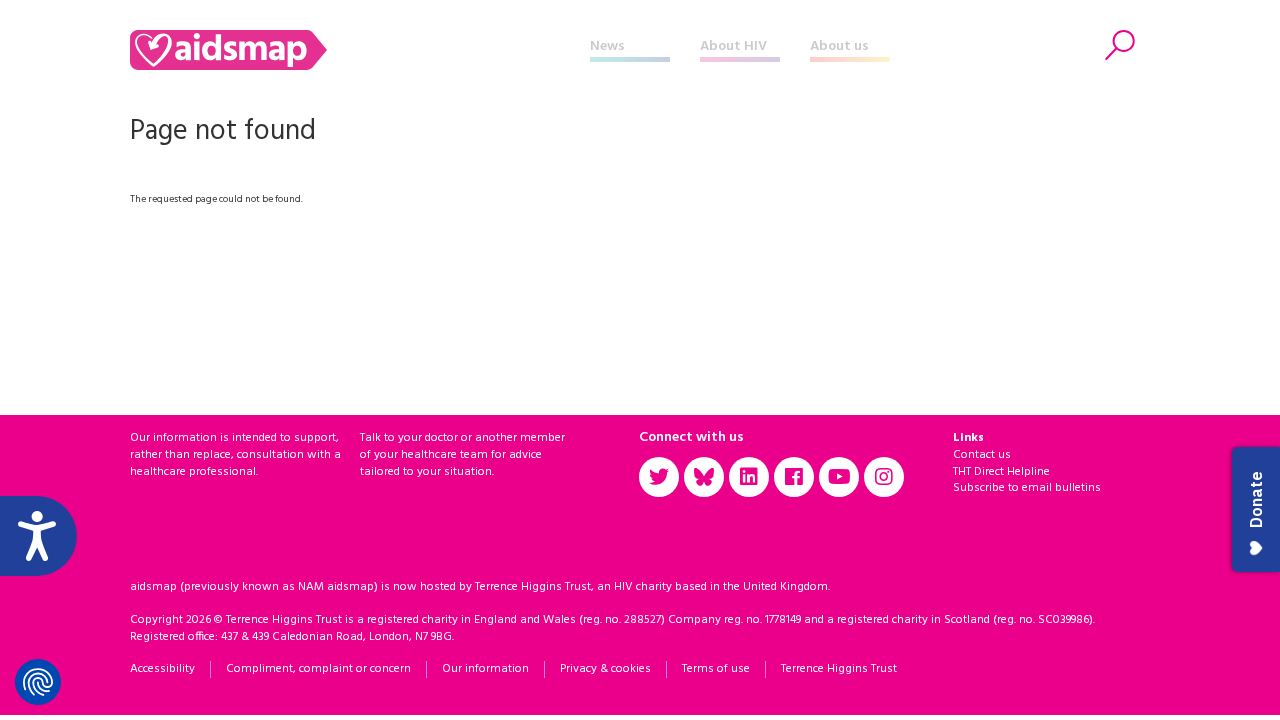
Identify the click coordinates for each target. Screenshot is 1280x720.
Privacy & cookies (605, 669)
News (607, 46)
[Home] (360, 50)
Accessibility (162, 669)
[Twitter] (659, 477)
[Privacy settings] (38, 682)
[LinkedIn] (749, 477)
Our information (485, 669)
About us (839, 46)
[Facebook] (794, 477)
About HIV (733, 46)
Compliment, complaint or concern (318, 669)
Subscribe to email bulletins (1027, 488)
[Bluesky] (704, 477)
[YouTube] (839, 477)
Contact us (982, 455)
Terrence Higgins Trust (839, 669)
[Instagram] (884, 477)
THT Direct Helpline (1001, 472)
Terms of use (716, 669)
